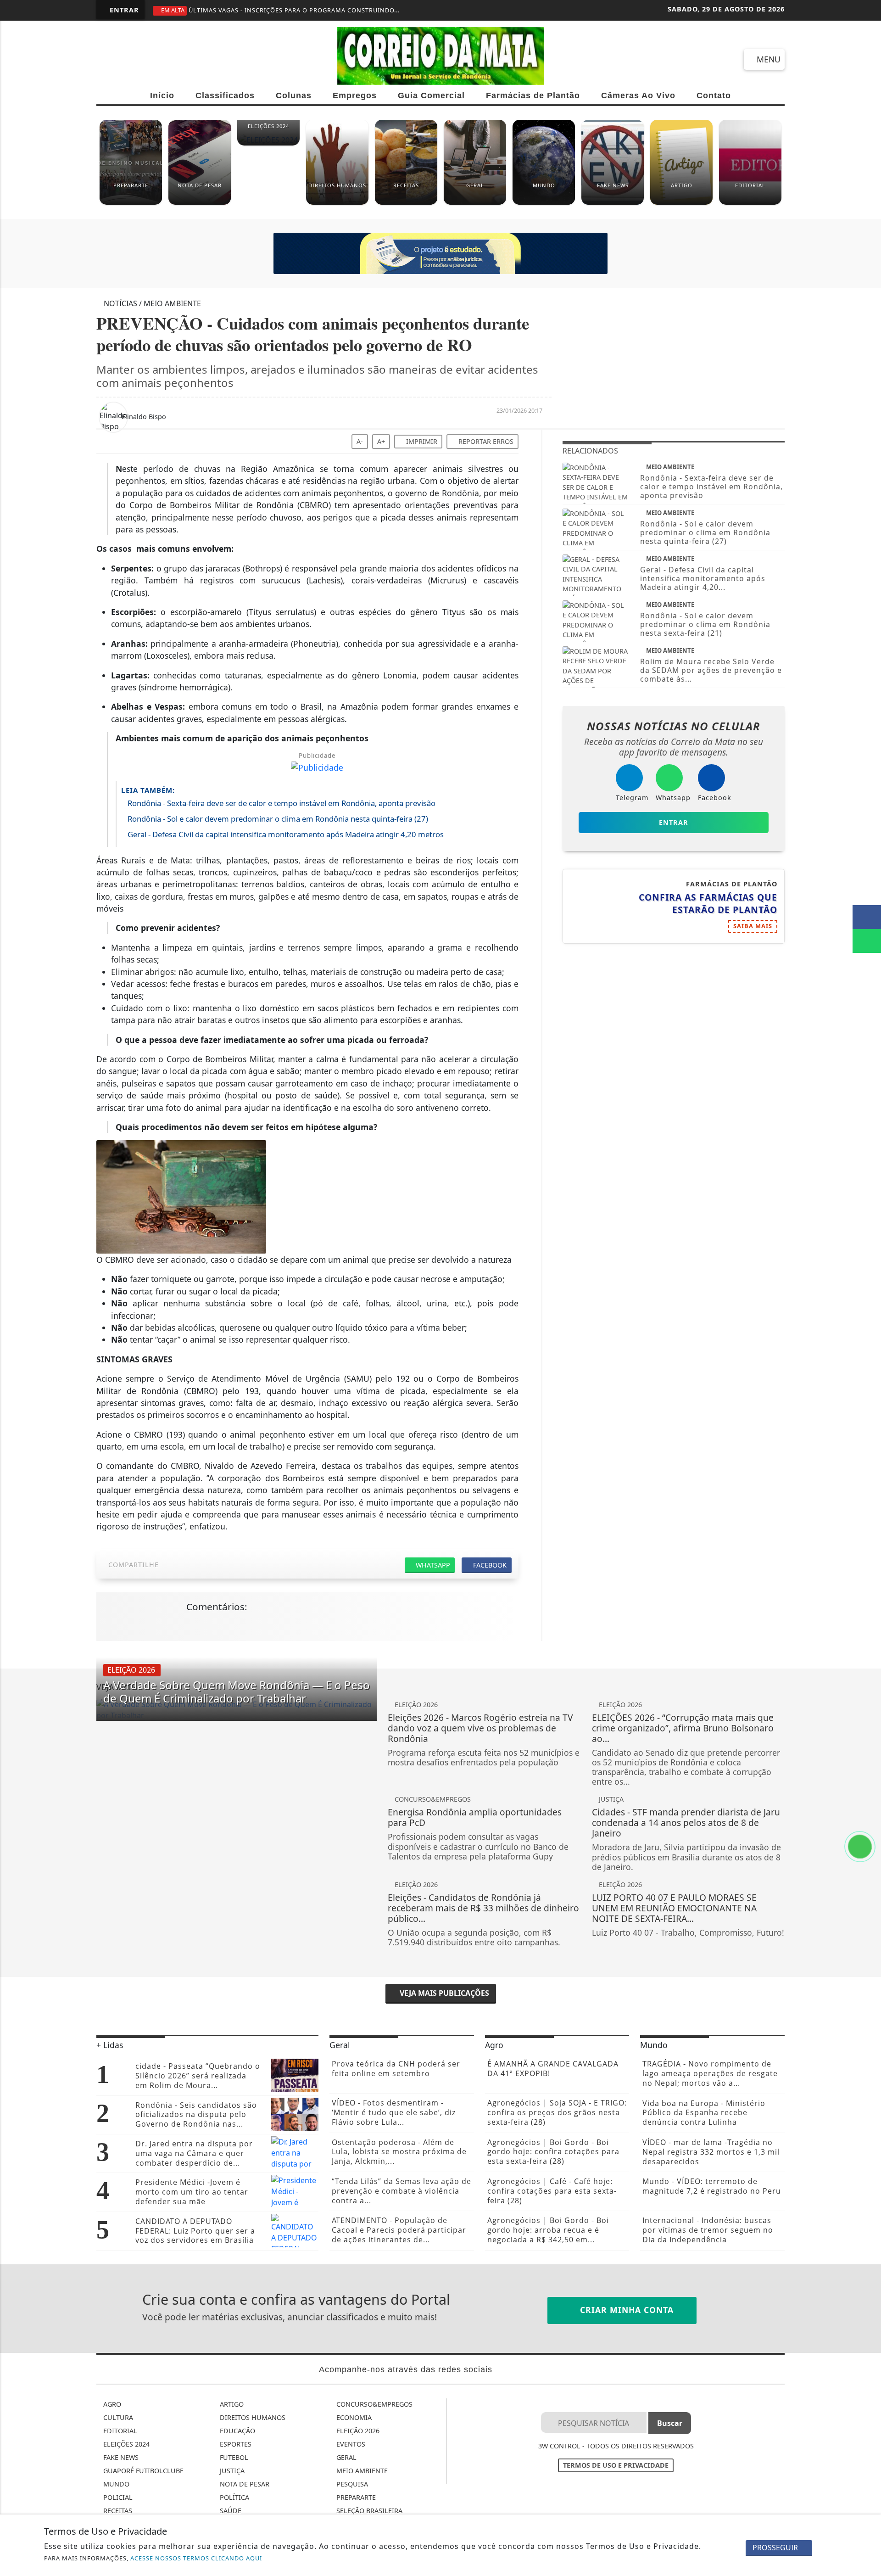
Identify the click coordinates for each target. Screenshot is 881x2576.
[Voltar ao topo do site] (868, 1546)
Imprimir (421, 441)
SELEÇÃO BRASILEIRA (368, 2511)
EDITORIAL (119, 2431)
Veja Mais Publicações (443, 1993)
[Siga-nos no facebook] (108, 59)
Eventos (350, 2444)
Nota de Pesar (244, 2484)
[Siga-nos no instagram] (141, 59)
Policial (117, 2497)
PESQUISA (351, 2484)
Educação (237, 2431)
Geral (346, 2457)
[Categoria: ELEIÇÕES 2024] (268, 144)
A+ (381, 441)
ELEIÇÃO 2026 (357, 2431)
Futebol (233, 2457)
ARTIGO (231, 2404)
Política (234, 2497)
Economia (353, 2417)
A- (360, 441)
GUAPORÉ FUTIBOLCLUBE (142, 2471)
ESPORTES (235, 2444)
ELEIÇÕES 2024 (125, 2444)
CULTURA (117, 2417)
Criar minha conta (625, 2310)
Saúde (230, 2511)
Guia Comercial (431, 95)
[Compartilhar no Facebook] (867, 917)
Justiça (231, 2471)
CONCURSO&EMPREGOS (374, 2404)
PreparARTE (355, 2497)
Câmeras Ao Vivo (638, 95)
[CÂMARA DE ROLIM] (440, 253)
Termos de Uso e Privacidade (616, 2465)
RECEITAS (117, 2511)
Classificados (225, 95)
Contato (714, 95)
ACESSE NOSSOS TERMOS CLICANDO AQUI (196, 2558)
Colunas (294, 95)
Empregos (355, 95)
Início (162, 95)
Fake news (120, 2457)
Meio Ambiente (361, 2471)
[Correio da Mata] (440, 55)
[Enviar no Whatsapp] (867, 941)
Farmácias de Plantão (533, 95)
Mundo (115, 2484)
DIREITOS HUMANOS (252, 2417)
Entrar (123, 10)
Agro (111, 2404)
